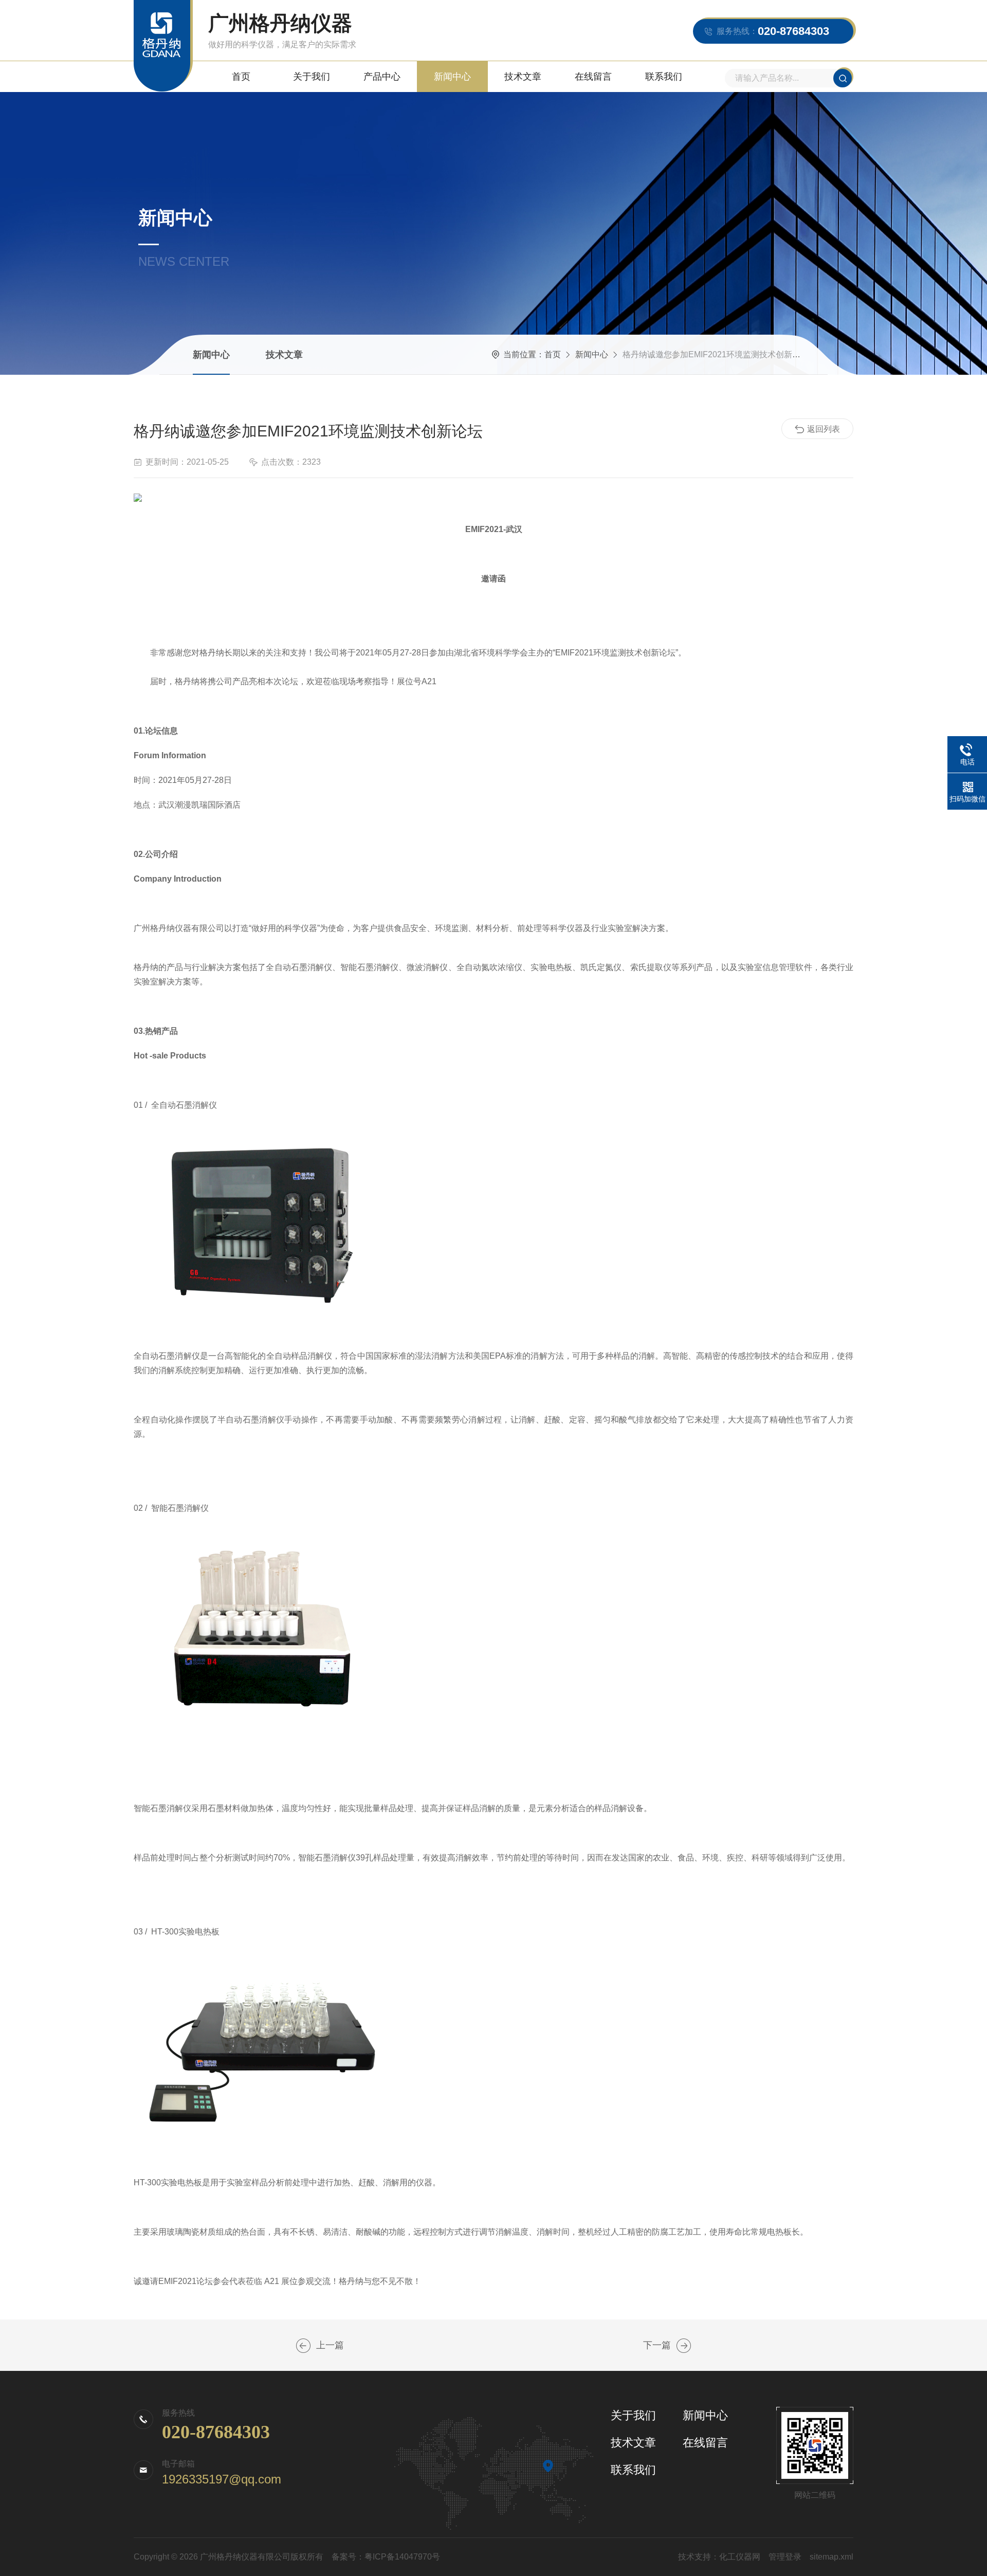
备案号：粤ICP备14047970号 (386, 2557)
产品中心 (382, 77)
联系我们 (664, 77)
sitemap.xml (831, 2557)
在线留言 (593, 77)
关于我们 (312, 77)
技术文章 (523, 77)
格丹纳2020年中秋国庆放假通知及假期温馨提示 (684, 2346)
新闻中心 (452, 77)
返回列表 (824, 429)
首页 (241, 77)
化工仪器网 (740, 2557)
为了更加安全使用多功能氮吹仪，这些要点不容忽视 (303, 2346)
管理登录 (785, 2557)
